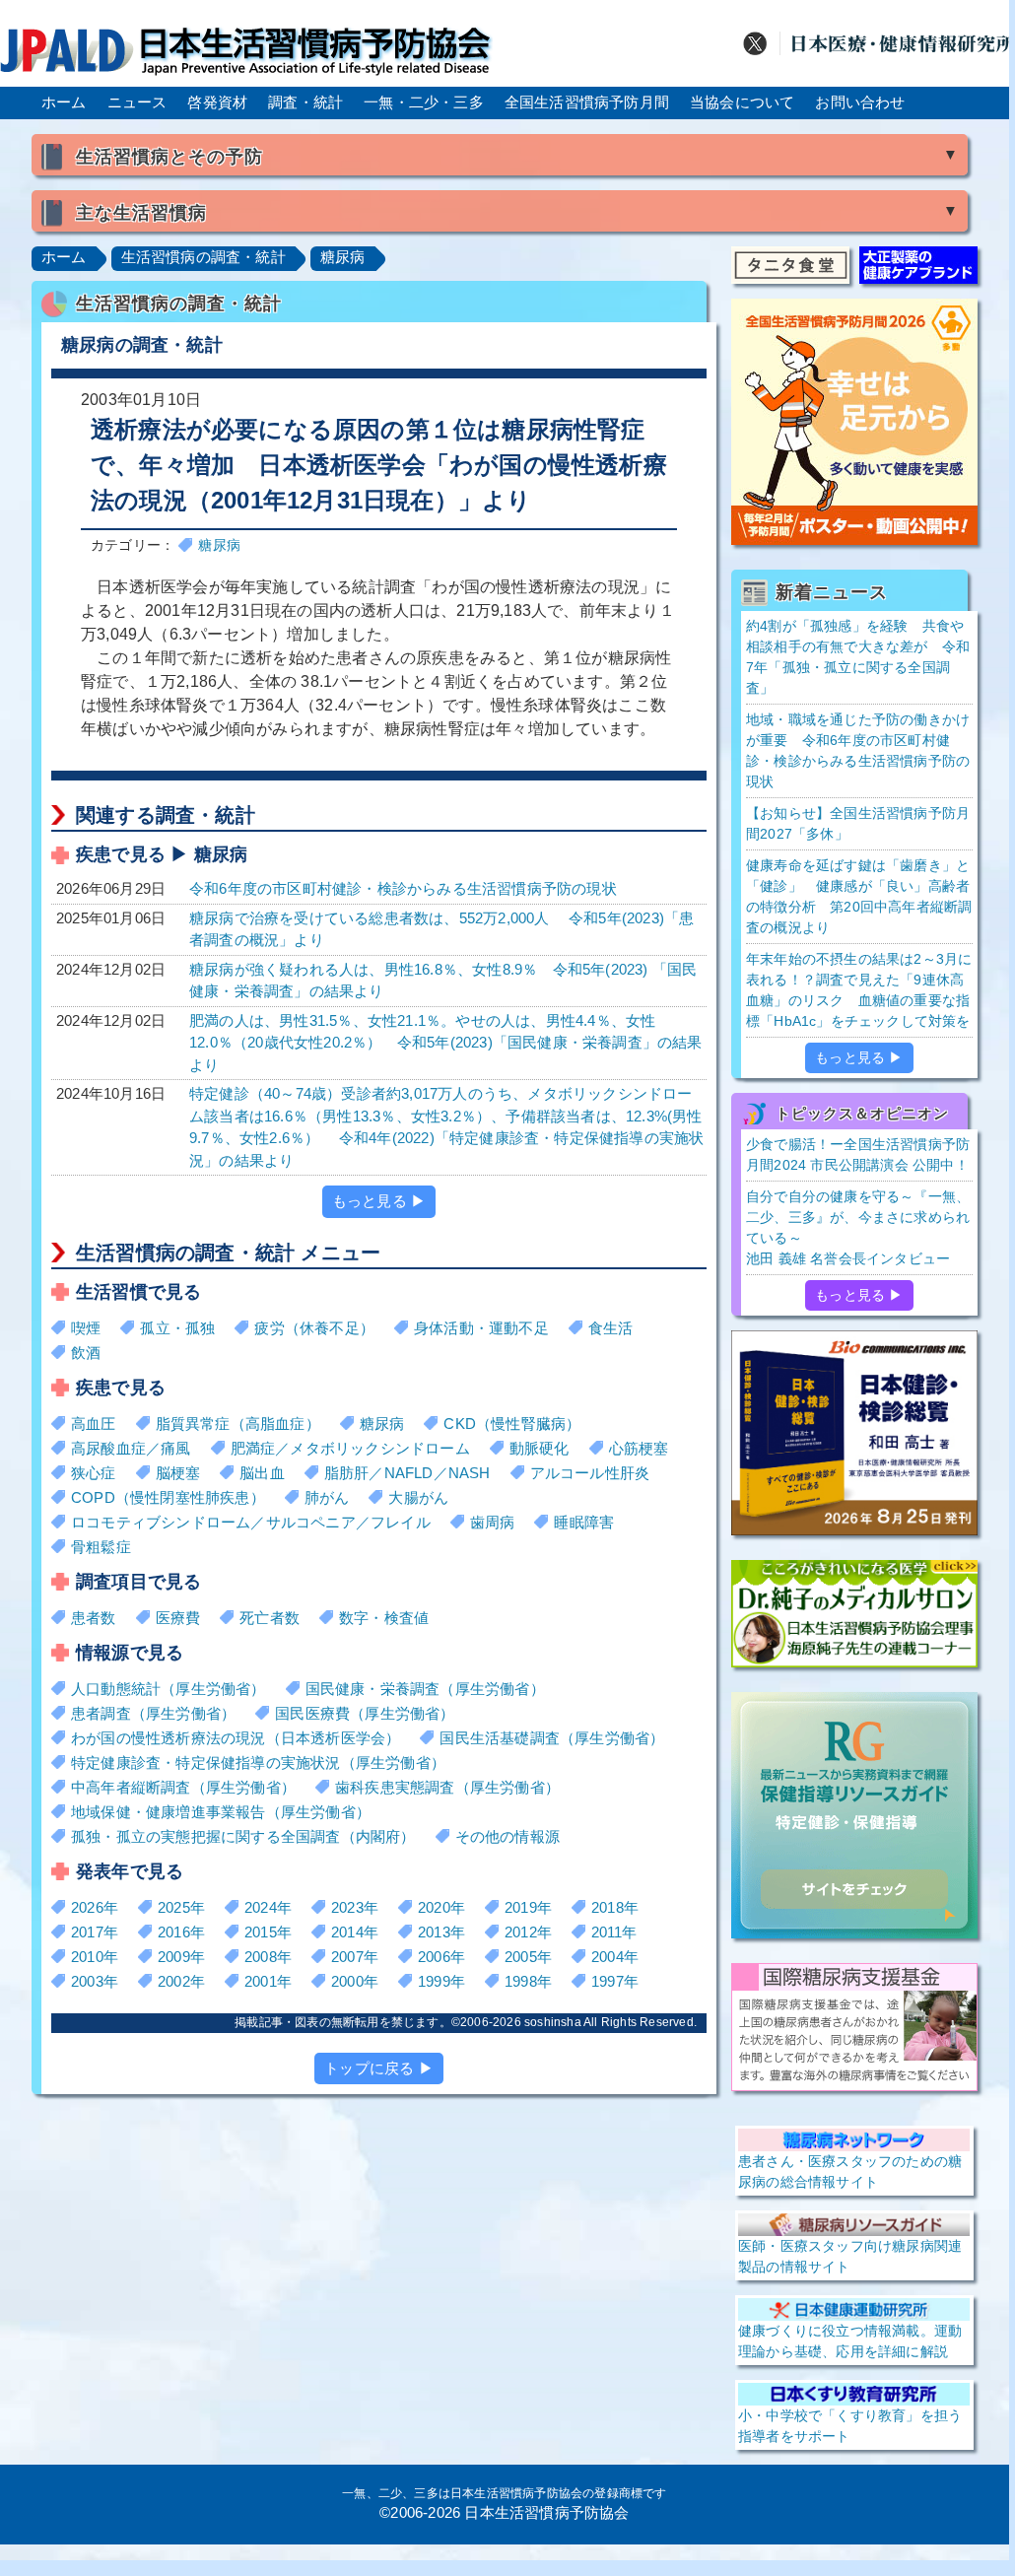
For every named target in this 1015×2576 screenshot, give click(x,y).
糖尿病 (343, 257)
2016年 (181, 1932)
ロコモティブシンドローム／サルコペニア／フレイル (251, 1522)
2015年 (268, 1932)
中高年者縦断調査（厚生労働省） (183, 1787)
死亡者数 (270, 1618)
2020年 (441, 1907)
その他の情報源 (507, 1836)
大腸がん (418, 1497)
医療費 (178, 1618)
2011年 (614, 1932)
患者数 (94, 1618)
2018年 (615, 1907)
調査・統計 (305, 102)
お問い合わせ (860, 102)
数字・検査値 (384, 1618)
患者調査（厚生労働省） (153, 1713)
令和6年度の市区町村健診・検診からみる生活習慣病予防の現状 (403, 888)
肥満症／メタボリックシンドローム (350, 1448)
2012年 (528, 1932)
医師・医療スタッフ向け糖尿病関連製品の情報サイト (850, 2256)
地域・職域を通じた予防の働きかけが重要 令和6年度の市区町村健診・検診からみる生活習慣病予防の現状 (858, 750)
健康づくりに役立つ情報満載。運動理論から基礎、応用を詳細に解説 (850, 2341)
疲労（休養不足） (314, 1328)
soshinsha (553, 2022)
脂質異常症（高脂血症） (238, 1424)
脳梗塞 (178, 1473)
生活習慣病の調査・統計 (203, 257)
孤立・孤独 (177, 1328)
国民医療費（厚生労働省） (365, 1713)
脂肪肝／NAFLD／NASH (407, 1473)
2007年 (355, 1957)
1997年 (615, 1981)
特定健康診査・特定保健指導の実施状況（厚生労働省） (258, 1763)
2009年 (181, 1957)
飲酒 (86, 1353)
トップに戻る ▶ (379, 2068)
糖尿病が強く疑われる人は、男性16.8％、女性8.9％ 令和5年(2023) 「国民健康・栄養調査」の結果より (443, 981)
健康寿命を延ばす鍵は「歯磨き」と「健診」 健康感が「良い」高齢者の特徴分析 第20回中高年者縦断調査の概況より (859, 896)
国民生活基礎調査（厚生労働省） (552, 1738)
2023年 (355, 1907)
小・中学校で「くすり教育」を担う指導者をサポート (850, 2426)
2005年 (528, 1957)
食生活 (611, 1328)
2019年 (528, 1907)
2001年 (268, 1981)
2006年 (441, 1957)
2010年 (95, 1957)
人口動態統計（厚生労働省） (169, 1689)
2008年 (268, 1957)
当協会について (742, 102)
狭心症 (94, 1473)
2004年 (615, 1957)
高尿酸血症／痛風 (131, 1448)
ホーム (64, 102)
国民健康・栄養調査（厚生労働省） (425, 1689)
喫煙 (86, 1328)
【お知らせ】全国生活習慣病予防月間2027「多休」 (858, 823)
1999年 (441, 1981)
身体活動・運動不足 (481, 1328)
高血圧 (94, 1424)
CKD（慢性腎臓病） (512, 1424)
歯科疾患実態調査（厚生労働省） (447, 1787)
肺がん (327, 1497)
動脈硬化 (540, 1448)
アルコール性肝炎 (590, 1473)
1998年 (528, 1981)
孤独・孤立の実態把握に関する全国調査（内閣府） (243, 1836)
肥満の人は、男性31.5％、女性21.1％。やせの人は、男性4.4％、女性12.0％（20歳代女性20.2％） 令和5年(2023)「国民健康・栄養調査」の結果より (446, 1043)
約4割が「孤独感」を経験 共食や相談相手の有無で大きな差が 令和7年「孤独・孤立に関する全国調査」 (858, 657)
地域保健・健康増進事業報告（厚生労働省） (221, 1812)
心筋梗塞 (639, 1448)
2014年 (355, 1932)
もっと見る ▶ (379, 1201)
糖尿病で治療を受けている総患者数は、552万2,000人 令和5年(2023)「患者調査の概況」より (441, 929)
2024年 (268, 1907)
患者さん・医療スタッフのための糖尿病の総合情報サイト (850, 2171)
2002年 (181, 1981)
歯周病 (493, 1522)
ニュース (137, 102)
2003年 (95, 1981)
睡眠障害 (584, 1522)
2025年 (181, 1907)
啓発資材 (217, 102)
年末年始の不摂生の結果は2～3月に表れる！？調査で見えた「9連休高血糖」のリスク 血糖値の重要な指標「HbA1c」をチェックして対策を (859, 990)
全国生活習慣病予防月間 (587, 102)
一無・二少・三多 (424, 102)
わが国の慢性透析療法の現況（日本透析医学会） (236, 1738)
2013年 (441, 1932)
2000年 (355, 1981)
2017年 (95, 1932)
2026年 (95, 1907)
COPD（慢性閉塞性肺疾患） (168, 1497)
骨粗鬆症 (101, 1547)
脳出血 (262, 1473)
